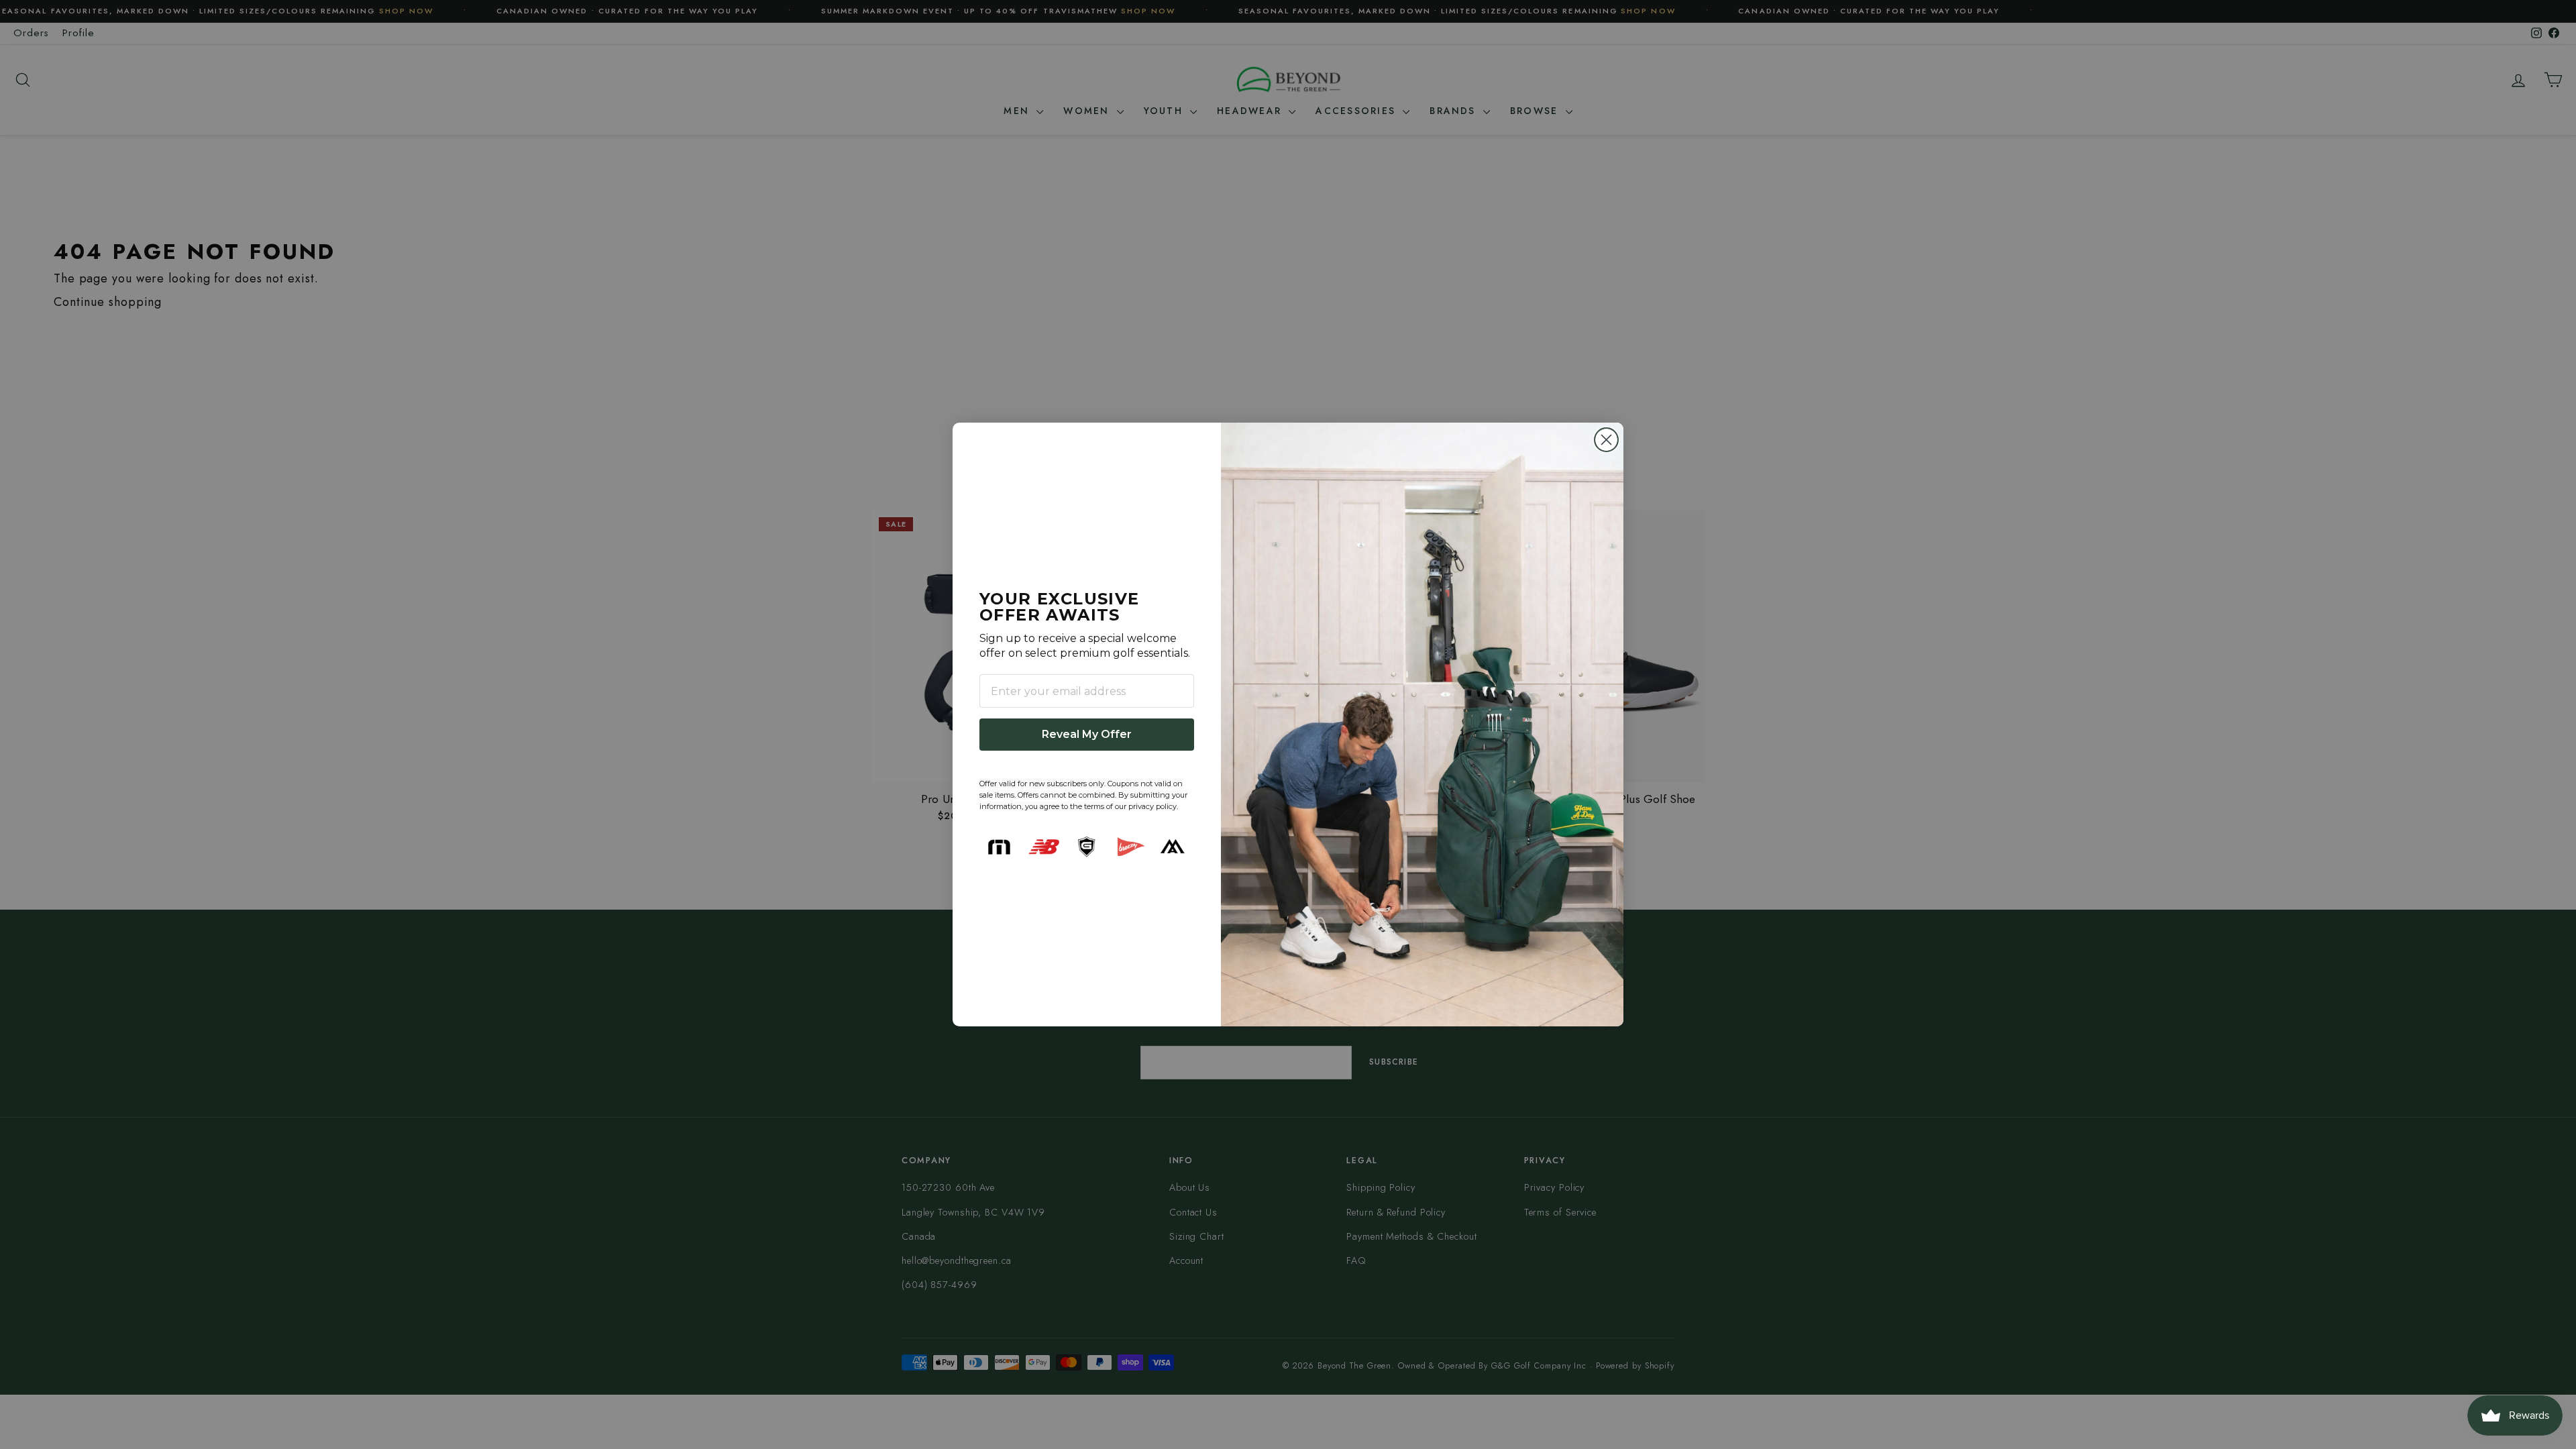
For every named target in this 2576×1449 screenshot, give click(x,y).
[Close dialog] (1606, 440)
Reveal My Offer (1087, 734)
